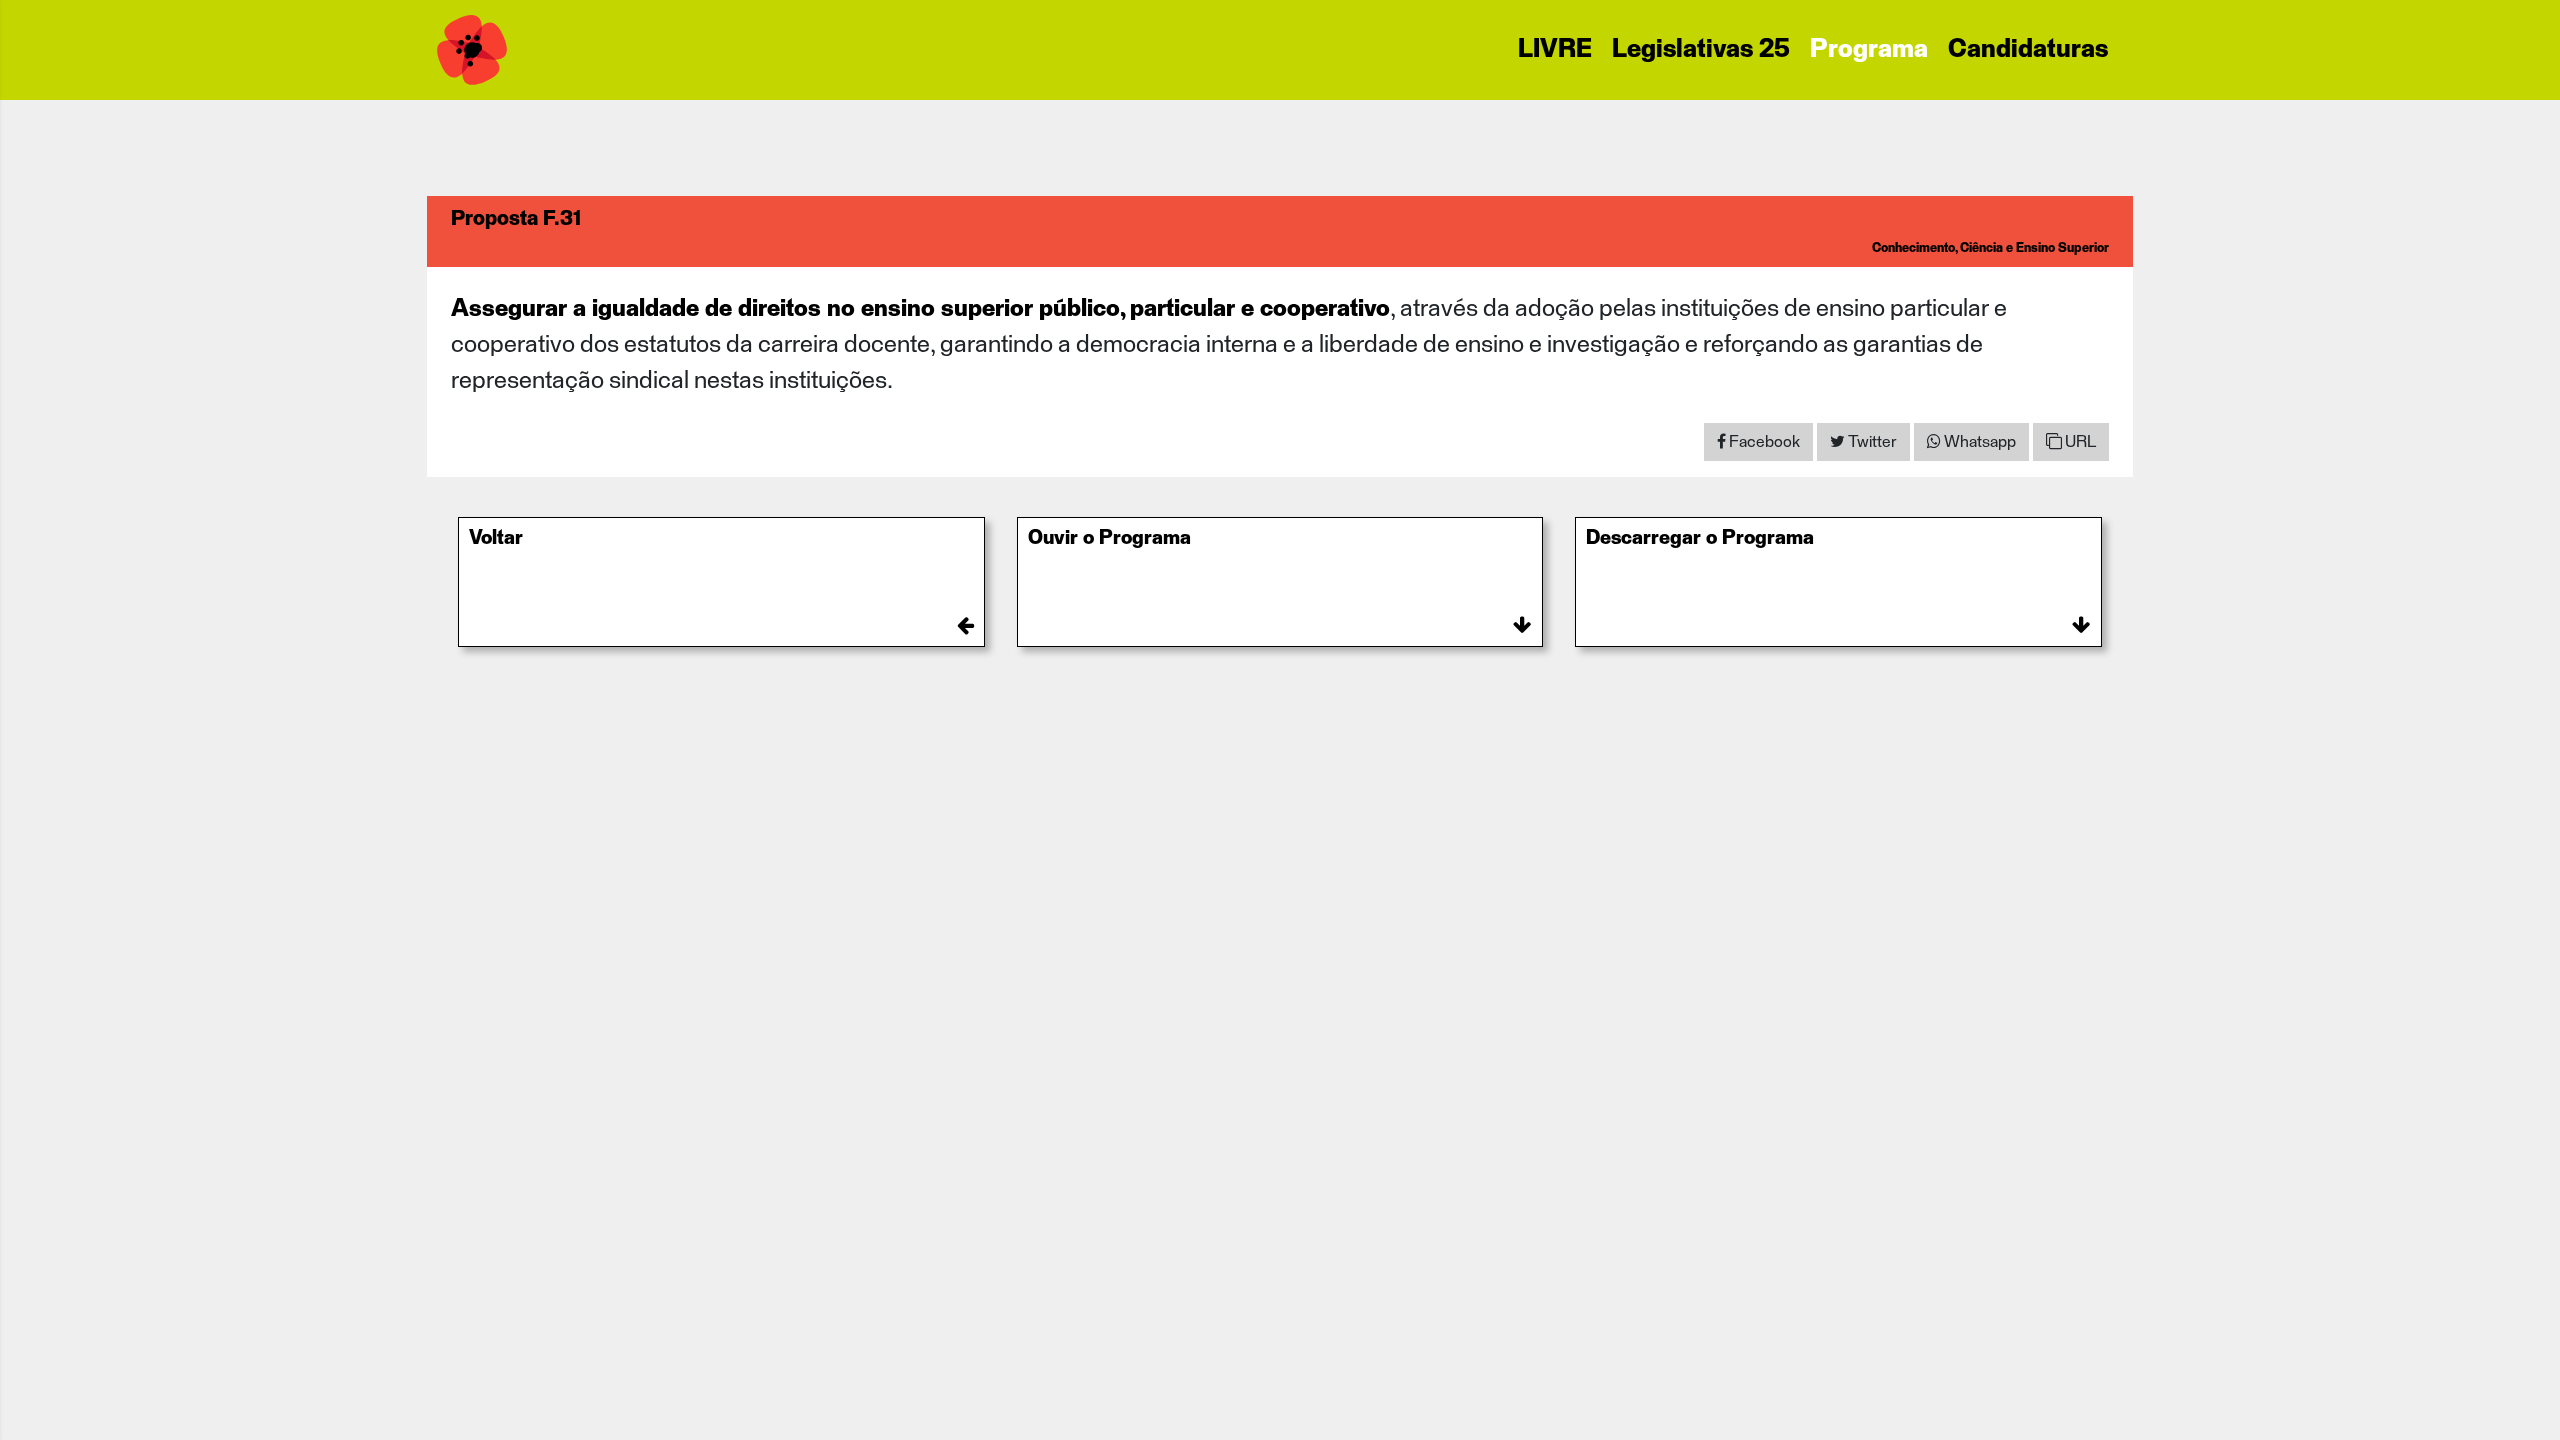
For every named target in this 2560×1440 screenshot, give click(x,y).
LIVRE (1555, 50)
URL (2079, 442)
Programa (1869, 50)
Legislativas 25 (1701, 50)
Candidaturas (2028, 50)
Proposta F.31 (516, 219)
